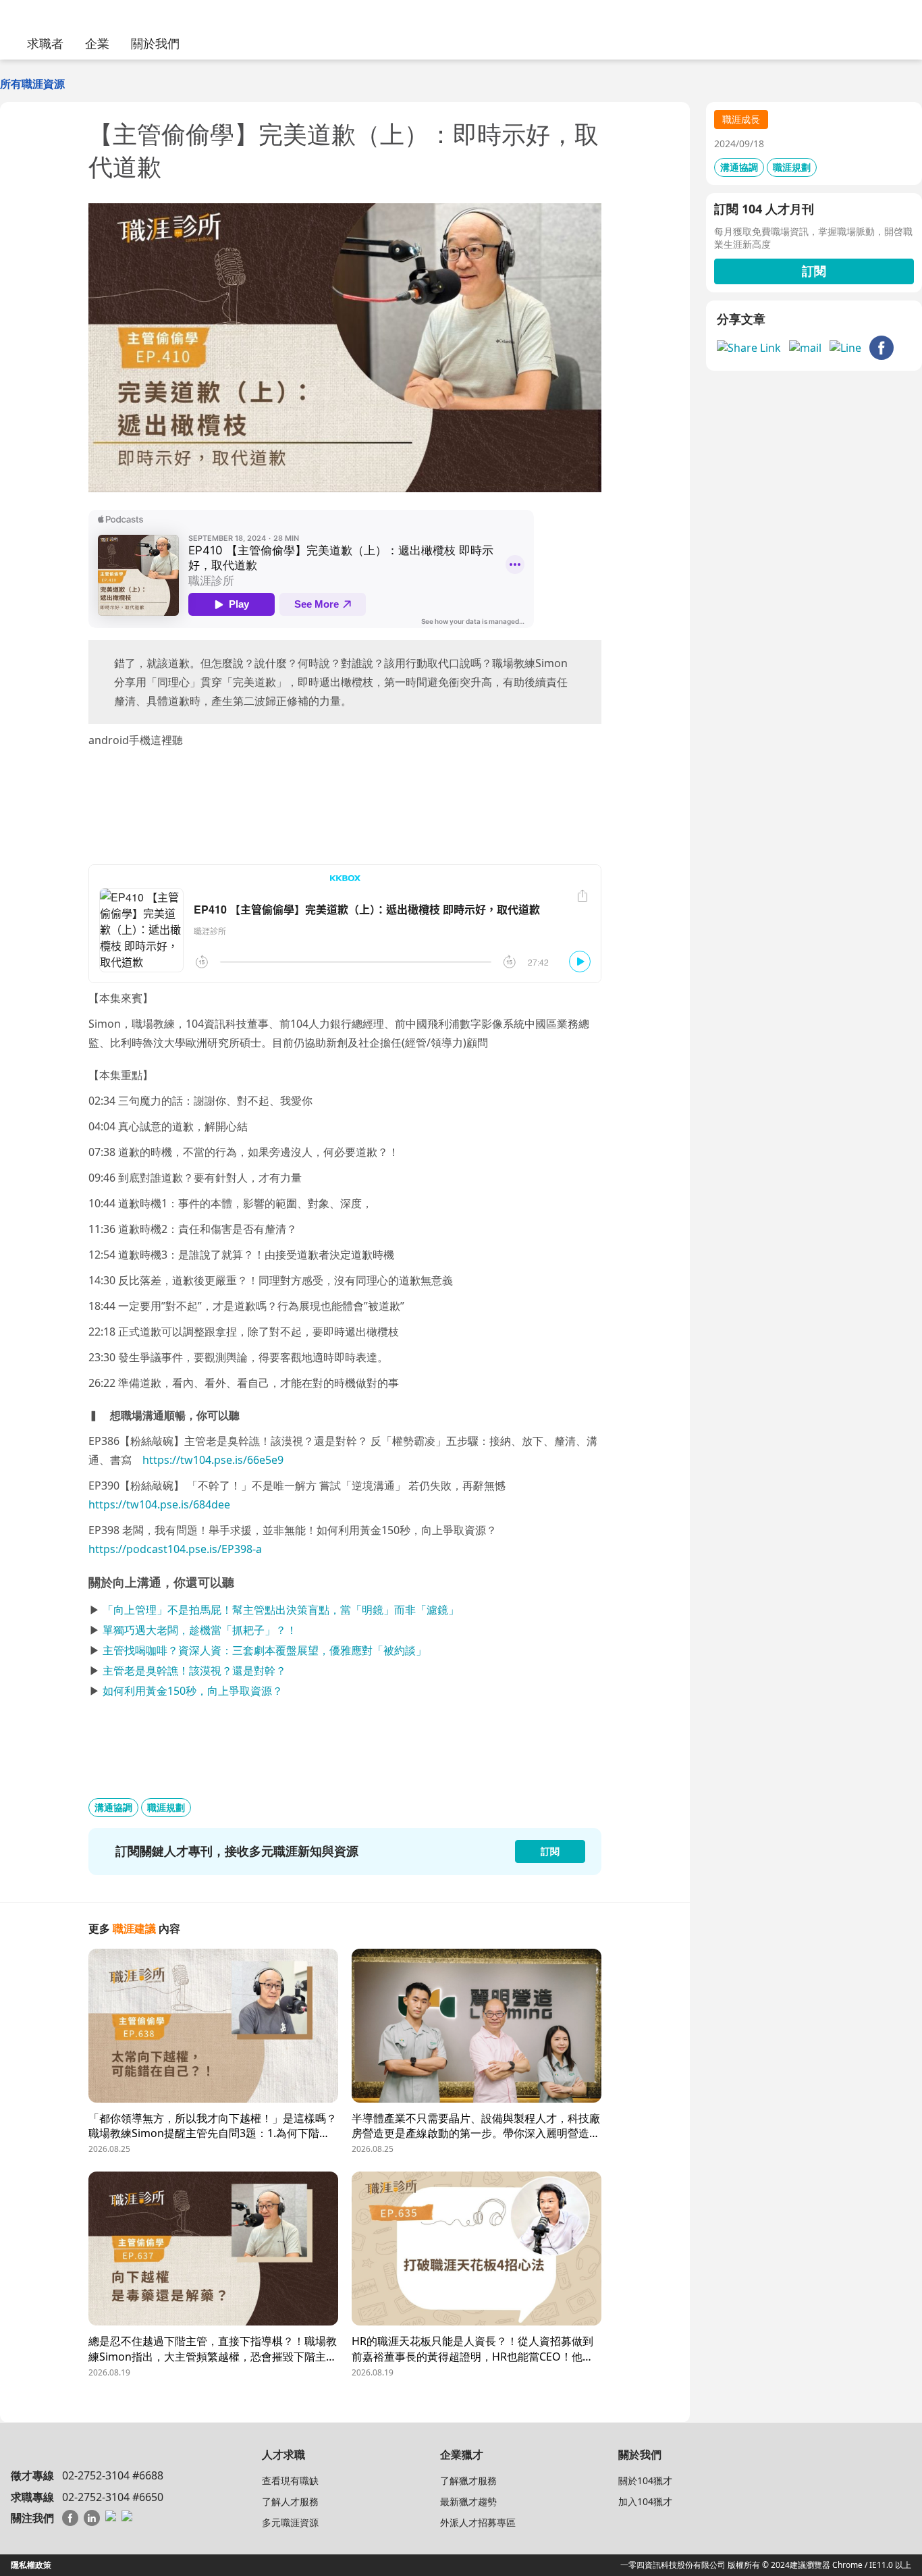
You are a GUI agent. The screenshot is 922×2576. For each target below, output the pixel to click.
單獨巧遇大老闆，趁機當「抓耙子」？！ (200, 1630)
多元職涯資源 (290, 2522)
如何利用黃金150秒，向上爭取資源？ (193, 1691)
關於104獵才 (645, 2480)
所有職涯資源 (32, 84)
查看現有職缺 (290, 2480)
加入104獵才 (645, 2501)
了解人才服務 (290, 2501)
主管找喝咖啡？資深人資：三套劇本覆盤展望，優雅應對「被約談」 (265, 1650)
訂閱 (814, 271)
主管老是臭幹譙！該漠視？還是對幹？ (194, 1671)
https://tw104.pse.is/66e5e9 (213, 1460)
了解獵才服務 (468, 2480)
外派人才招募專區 (478, 2522)
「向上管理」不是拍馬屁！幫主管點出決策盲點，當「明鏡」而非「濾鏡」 (281, 1610)
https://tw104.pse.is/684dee (159, 1504)
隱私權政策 (31, 2565)
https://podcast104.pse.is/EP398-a (175, 1549)
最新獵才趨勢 (468, 2501)
